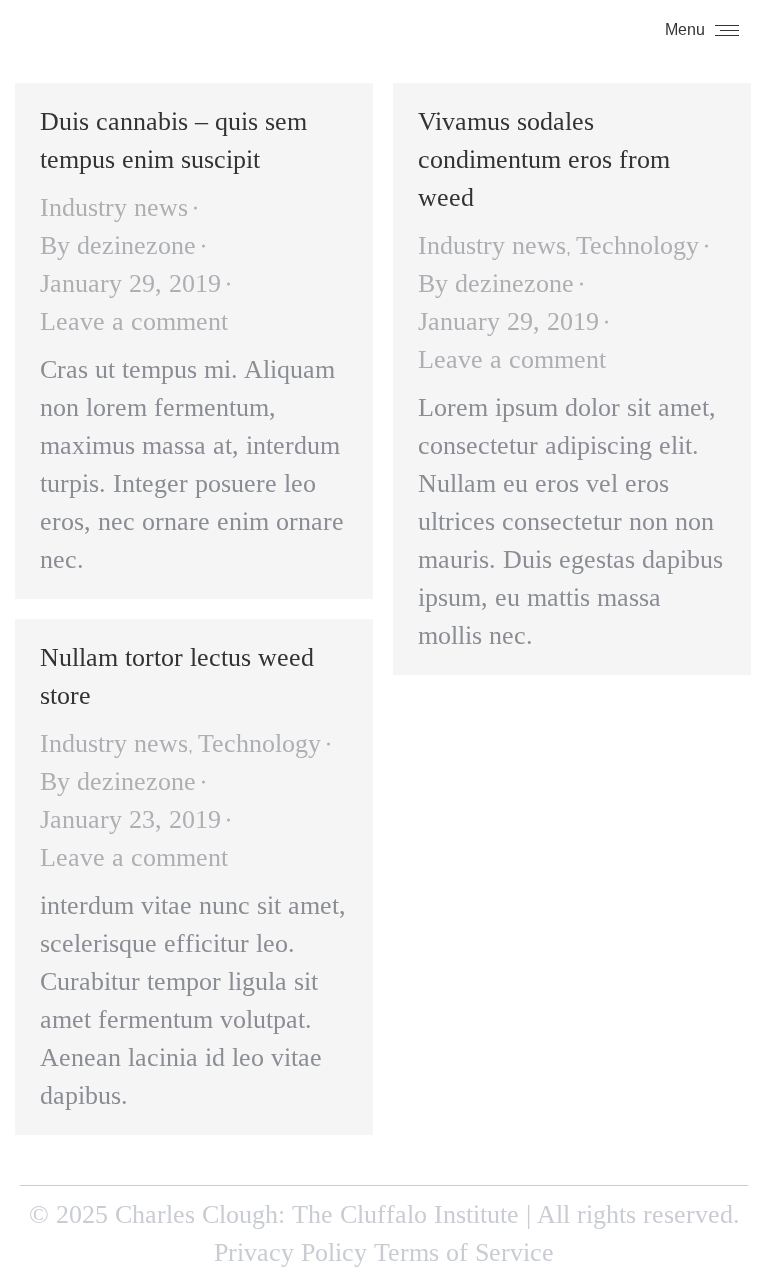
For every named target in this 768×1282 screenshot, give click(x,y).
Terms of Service (464, 1252)
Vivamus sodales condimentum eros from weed (544, 159)
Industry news (114, 207)
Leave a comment (134, 321)
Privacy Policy (290, 1252)
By (118, 245)
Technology (637, 245)
